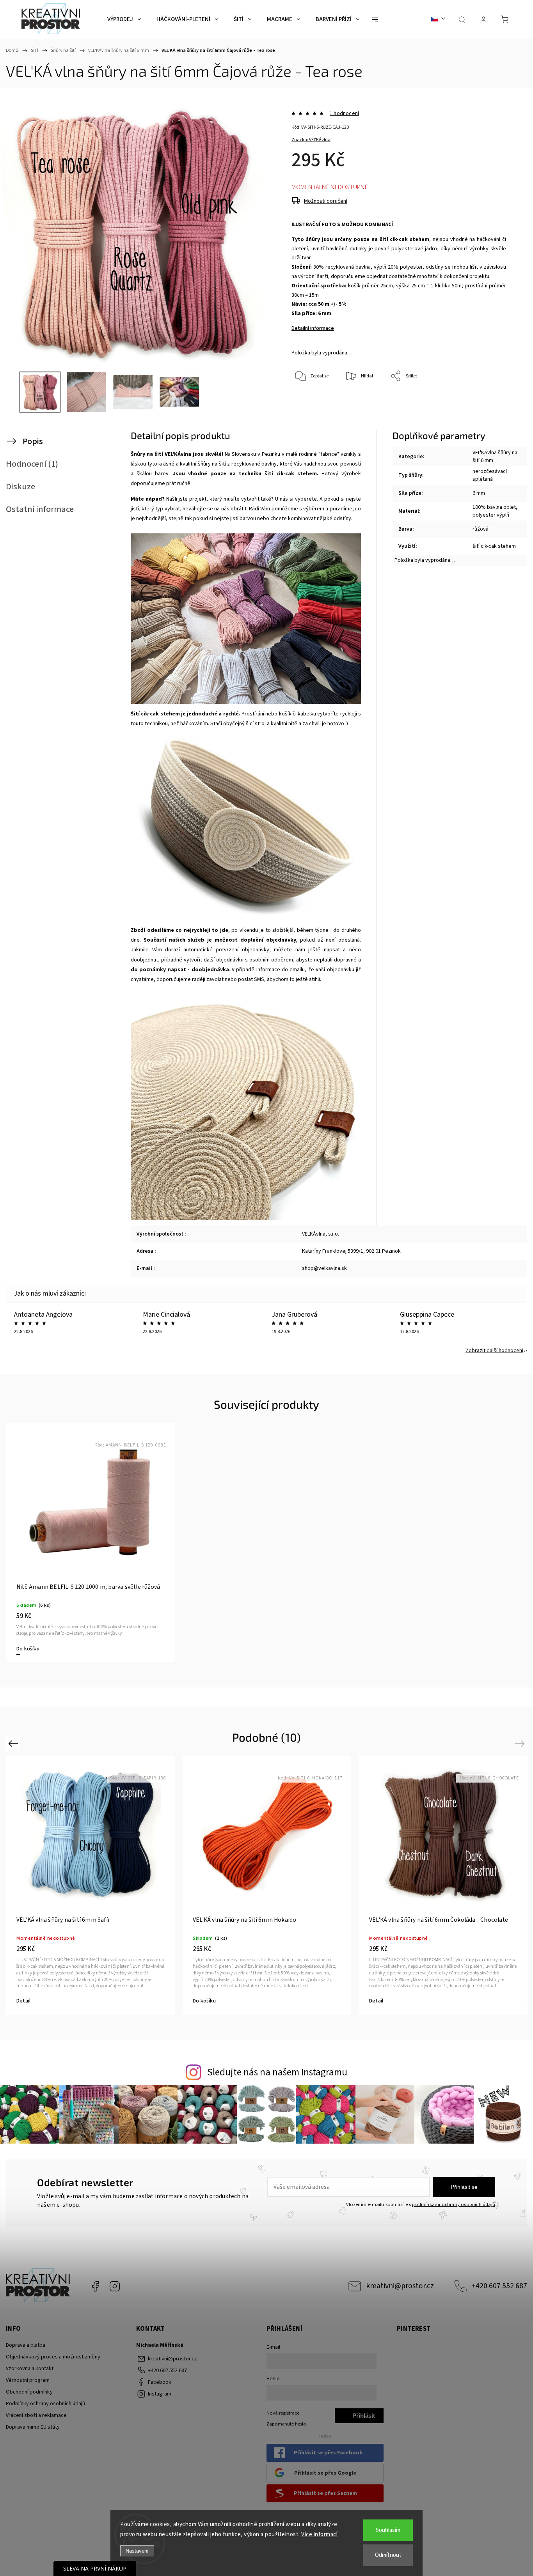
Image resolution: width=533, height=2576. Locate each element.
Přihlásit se (464, 2187)
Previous (14, 1743)
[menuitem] (124, 19)
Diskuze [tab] (20, 487)
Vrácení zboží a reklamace (36, 2415)
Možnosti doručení (326, 201)
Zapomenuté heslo (286, 2424)
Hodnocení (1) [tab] (32, 464)
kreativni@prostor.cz (400, 2286)
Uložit (310, 413)
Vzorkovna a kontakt (30, 2369)
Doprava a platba (26, 2345)
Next (521, 1743)
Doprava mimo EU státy (33, 2427)
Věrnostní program (28, 2380)
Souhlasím (388, 2530)
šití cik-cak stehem (494, 546)
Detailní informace (313, 328)
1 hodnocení (344, 113)
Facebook (95, 2286)
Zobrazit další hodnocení (494, 1351)
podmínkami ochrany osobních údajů (454, 2204)
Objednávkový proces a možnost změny (53, 2357)
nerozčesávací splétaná (490, 475)
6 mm (479, 493)
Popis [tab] (33, 441)
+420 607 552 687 (499, 2286)
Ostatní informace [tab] (40, 509)
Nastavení (137, 2551)
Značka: (311, 140)
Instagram (115, 2286)
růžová (481, 529)
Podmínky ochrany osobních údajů (45, 2404)
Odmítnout (388, 2555)
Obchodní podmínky (29, 2392)
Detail (23, 2001)
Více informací (319, 2534)
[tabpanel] (91, 1542)
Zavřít (489, 402)
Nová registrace (283, 2413)
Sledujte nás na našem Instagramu (277, 2072)
